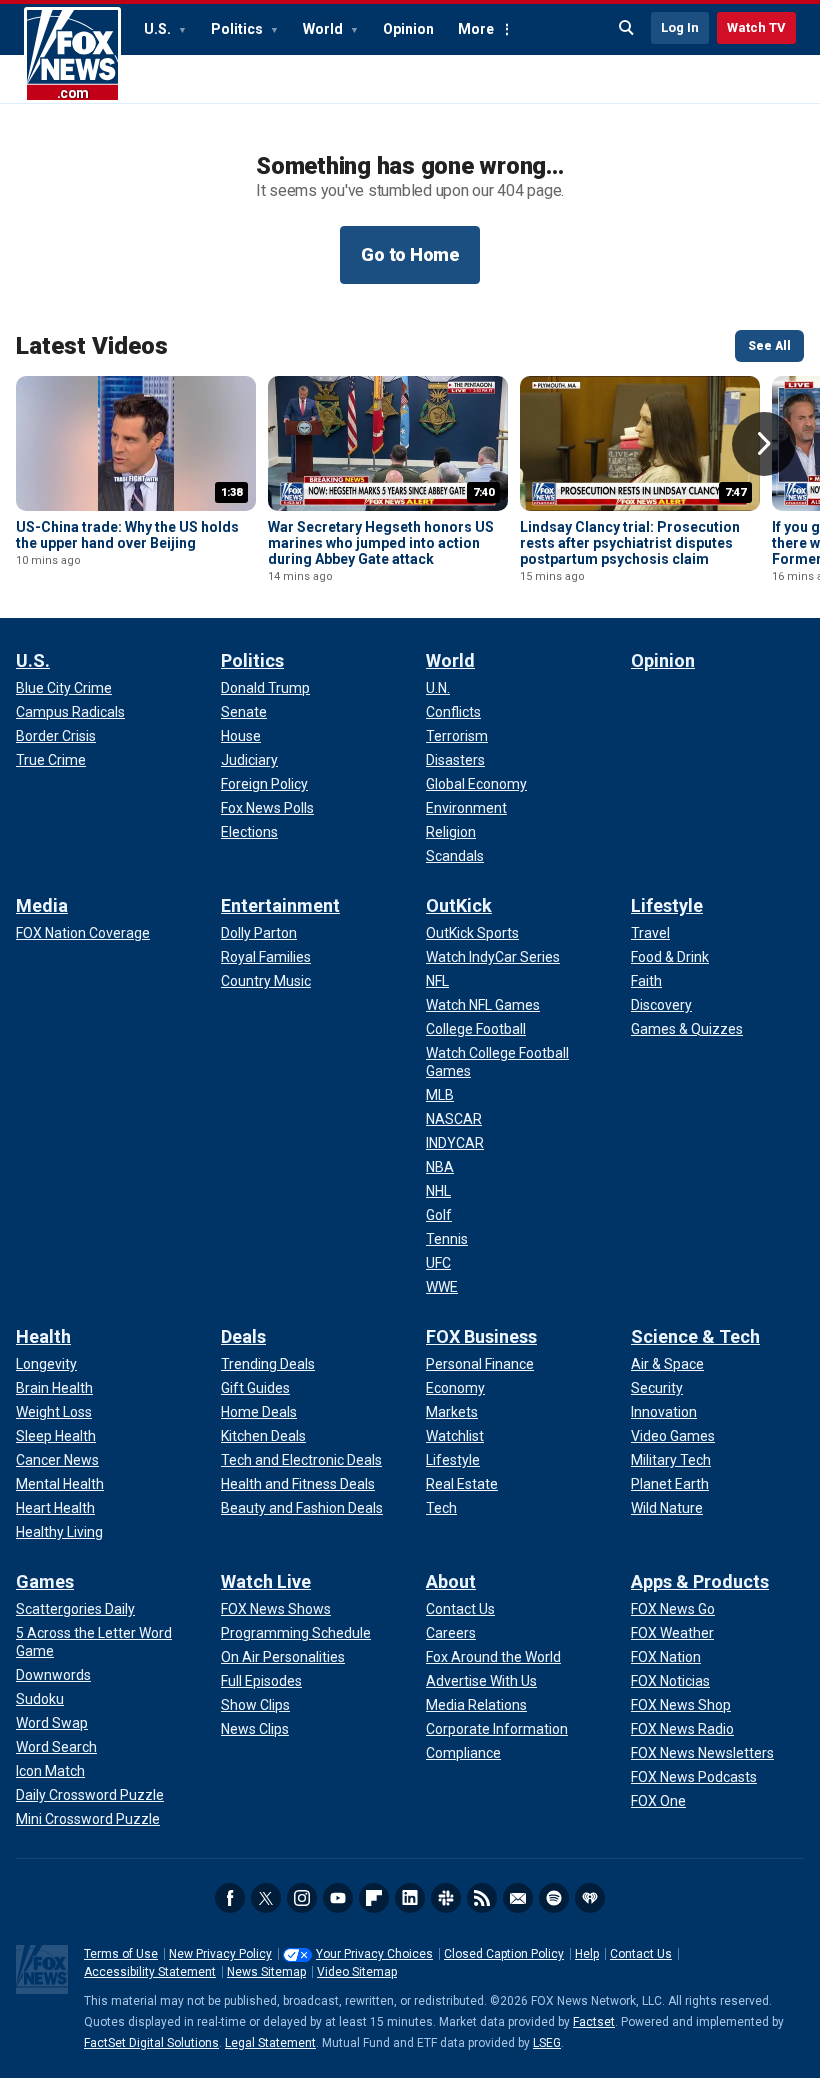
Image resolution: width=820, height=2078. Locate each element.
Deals (243, 1336)
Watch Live (266, 1581)
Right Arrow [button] (764, 444)
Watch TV (756, 27)
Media (42, 905)
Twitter (266, 1898)
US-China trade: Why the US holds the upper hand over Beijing (127, 535)
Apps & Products (700, 1581)
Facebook (230, 1898)
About (451, 1581)
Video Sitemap (357, 1972)
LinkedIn (410, 1898)
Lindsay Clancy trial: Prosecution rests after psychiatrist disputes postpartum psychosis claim (630, 543)
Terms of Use (121, 1954)
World (324, 29)
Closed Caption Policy (504, 1954)
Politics (238, 29)
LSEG (547, 2043)
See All (769, 346)
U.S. (159, 29)
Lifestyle (667, 905)
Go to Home (410, 254)
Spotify (554, 1898)
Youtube (338, 1898)
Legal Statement (270, 2043)
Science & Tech (695, 1336)
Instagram (302, 1898)
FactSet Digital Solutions (151, 2043)
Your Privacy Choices (374, 1954)
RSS (482, 1898)
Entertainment (280, 905)
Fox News (72, 55)
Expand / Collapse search (627, 28)
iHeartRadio (590, 1898)
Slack (446, 1898)
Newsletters (518, 1898)
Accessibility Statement (150, 1972)
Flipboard (374, 1898)
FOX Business (481, 1336)
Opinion (408, 29)
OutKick (459, 905)
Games (45, 1581)
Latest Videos (92, 346)
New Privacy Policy (220, 1954)
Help (587, 1954)
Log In (680, 27)
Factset (594, 2022)
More (476, 29)
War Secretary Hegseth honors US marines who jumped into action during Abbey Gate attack (381, 543)
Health (43, 1336)
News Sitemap (266, 1972)
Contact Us (641, 1954)
